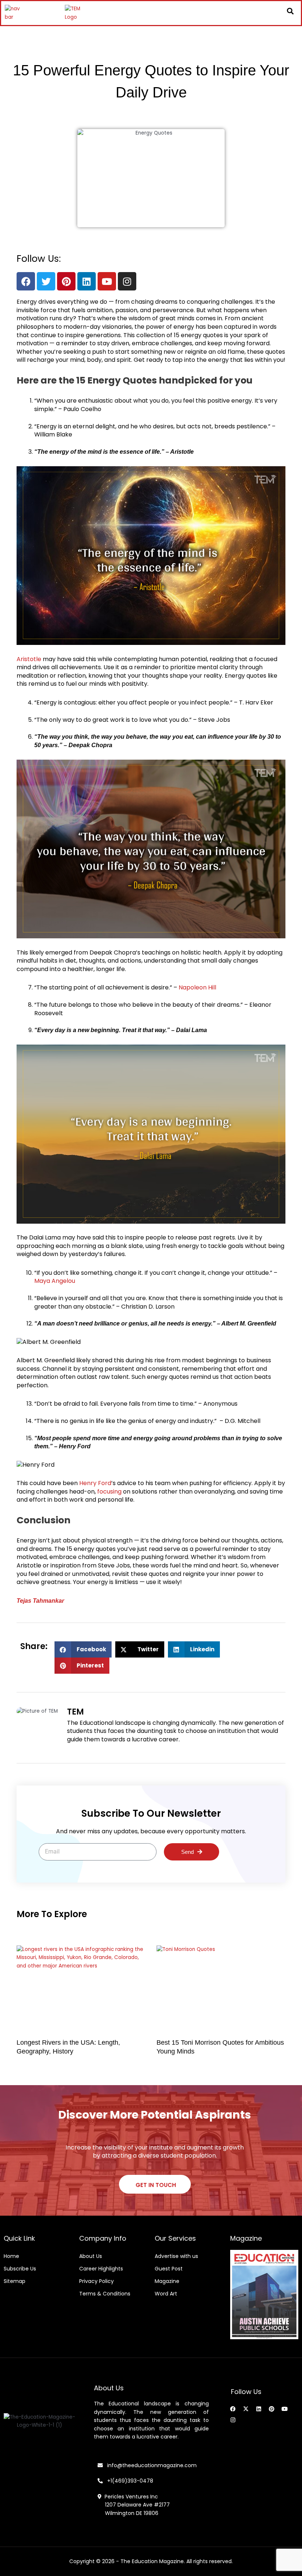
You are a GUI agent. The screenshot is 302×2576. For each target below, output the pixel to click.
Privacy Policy (96, 2281)
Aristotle (29, 659)
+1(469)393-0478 (129, 2481)
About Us (91, 2256)
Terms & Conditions (105, 2294)
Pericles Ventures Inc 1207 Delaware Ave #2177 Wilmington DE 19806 (134, 2505)
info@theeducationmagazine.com (150, 2465)
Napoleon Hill (197, 987)
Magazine (167, 2281)
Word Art (166, 2294)
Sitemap (15, 2281)
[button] (290, 11)
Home (11, 2256)
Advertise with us (176, 2256)
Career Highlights (101, 2269)
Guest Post (169, 2269)
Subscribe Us (20, 2269)
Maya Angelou (55, 1281)
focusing (109, 1492)
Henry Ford (95, 1483)
